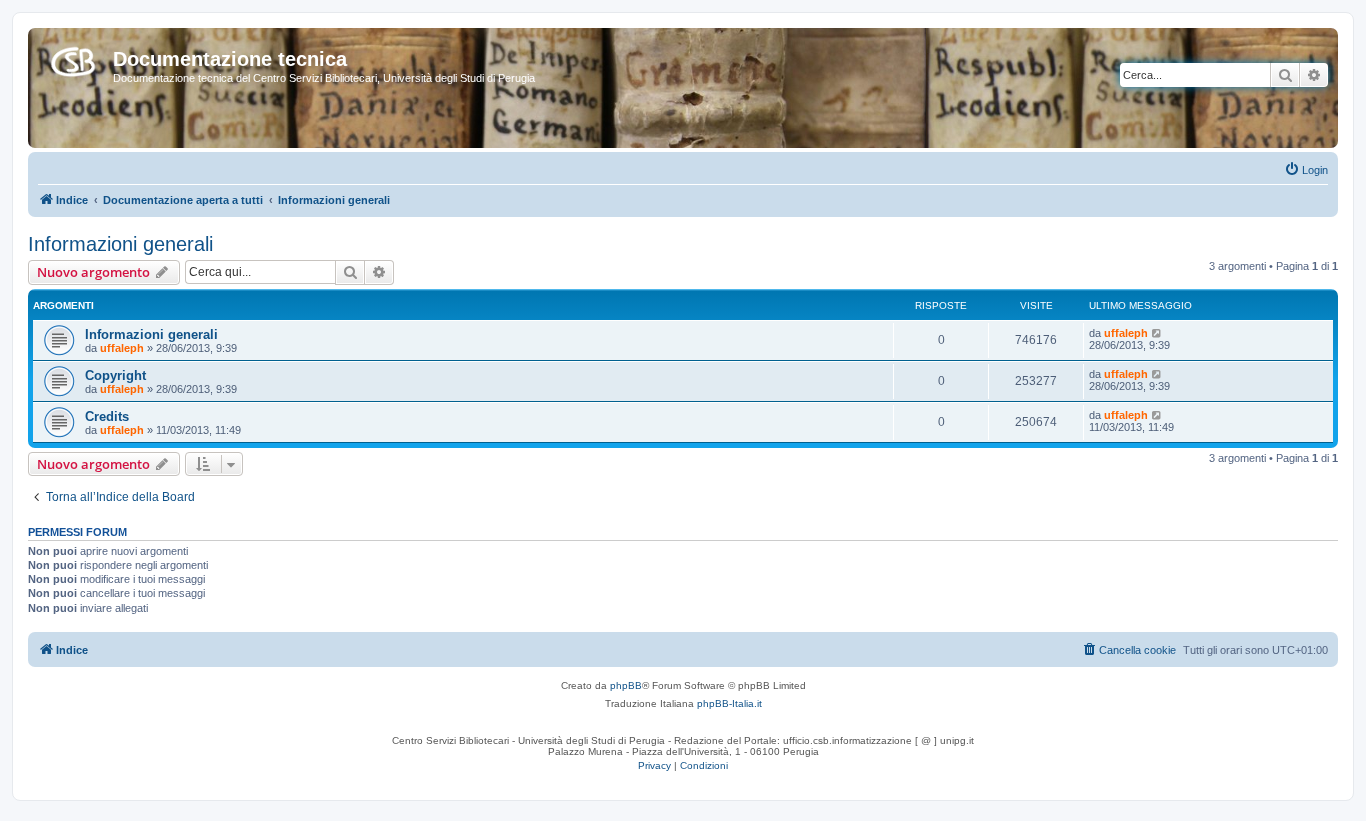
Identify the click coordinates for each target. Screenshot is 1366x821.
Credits (107, 416)
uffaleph (122, 348)
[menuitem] (1306, 170)
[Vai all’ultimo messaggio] (1157, 333)
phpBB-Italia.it (729, 703)
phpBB (626, 685)
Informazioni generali (120, 244)
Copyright (115, 375)
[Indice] (73, 58)
